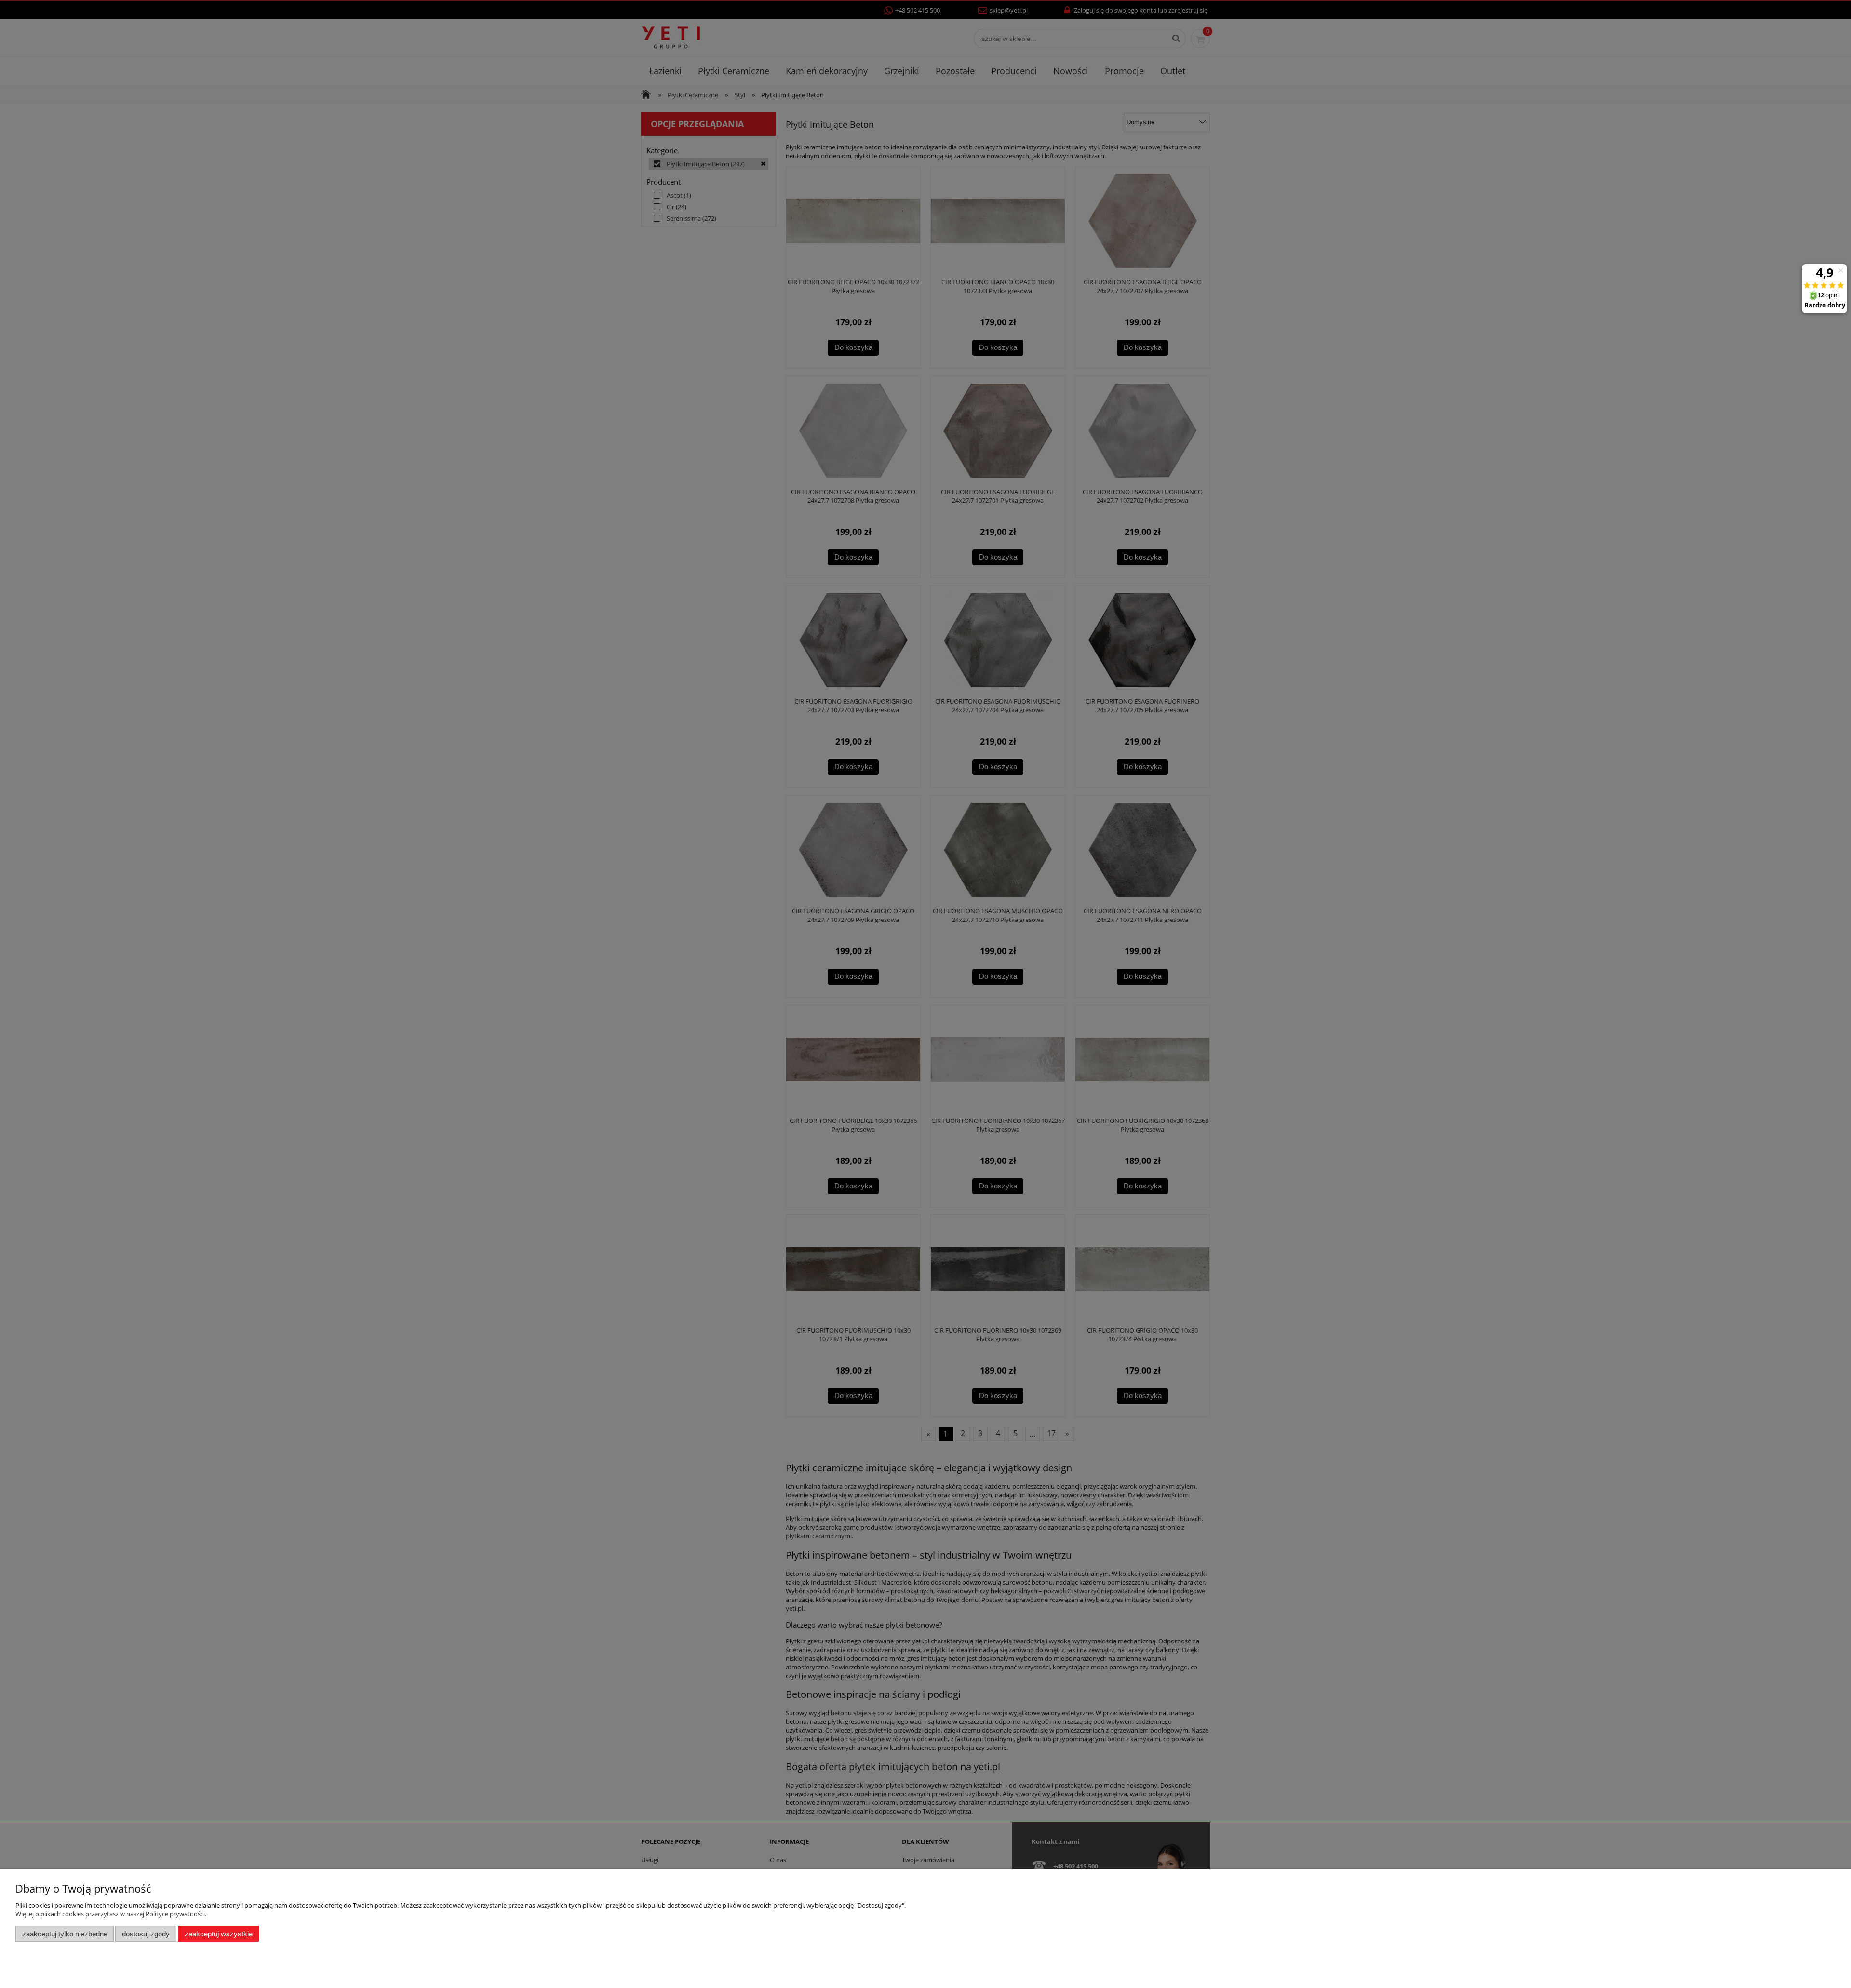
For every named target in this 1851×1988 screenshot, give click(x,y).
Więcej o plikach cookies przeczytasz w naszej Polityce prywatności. (111, 1914)
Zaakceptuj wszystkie (219, 1934)
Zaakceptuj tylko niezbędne (65, 1934)
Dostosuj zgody (146, 1934)
